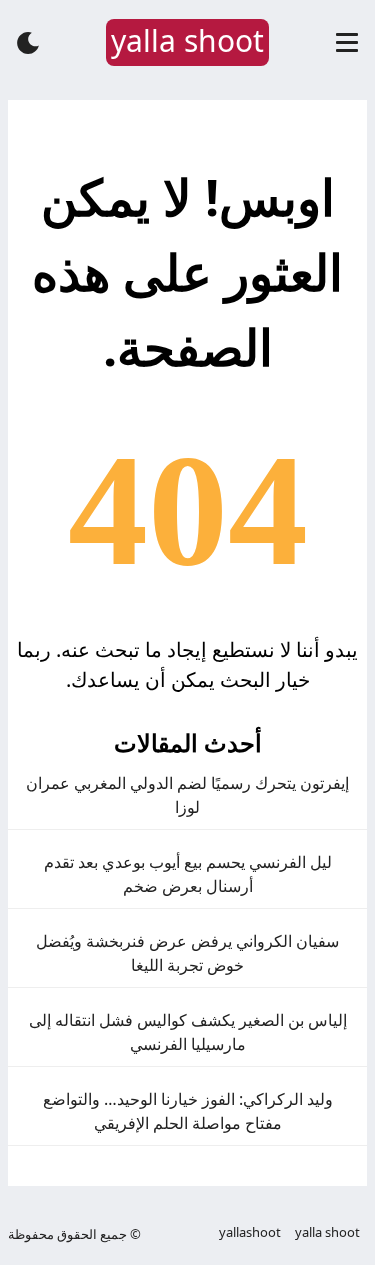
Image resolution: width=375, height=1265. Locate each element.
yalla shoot (327, 1232)
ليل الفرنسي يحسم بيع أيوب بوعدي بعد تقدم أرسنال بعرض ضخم (188, 874)
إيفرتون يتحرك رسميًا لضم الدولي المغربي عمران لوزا (187, 795)
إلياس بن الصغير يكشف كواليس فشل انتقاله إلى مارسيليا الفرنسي (188, 1032)
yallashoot (250, 1232)
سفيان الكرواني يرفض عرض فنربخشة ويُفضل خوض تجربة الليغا (187, 953)
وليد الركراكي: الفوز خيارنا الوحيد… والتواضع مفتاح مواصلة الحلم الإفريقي (188, 1111)
